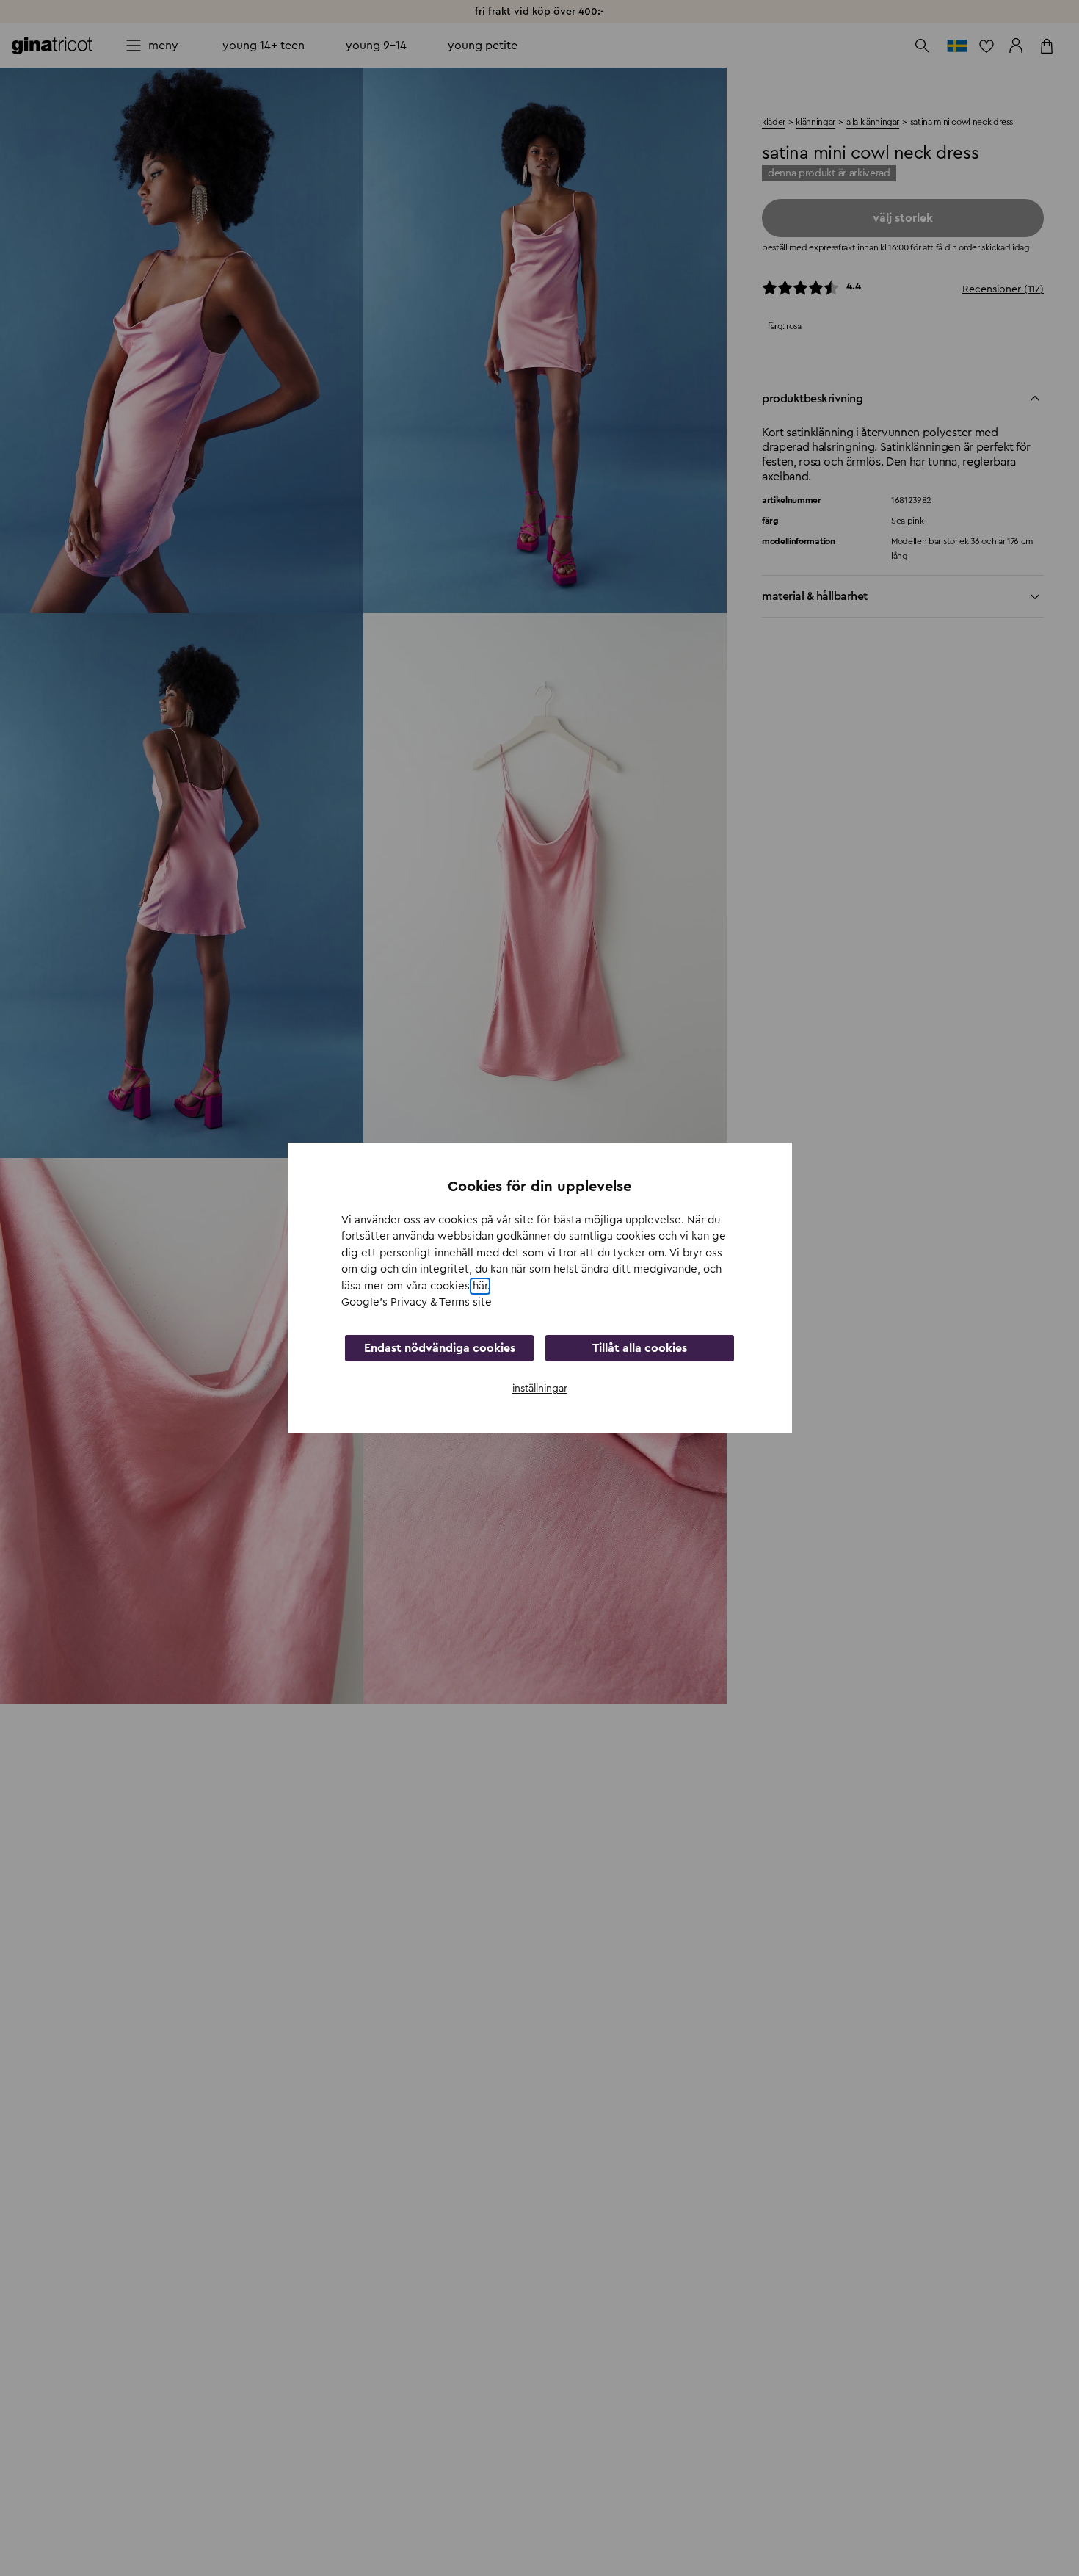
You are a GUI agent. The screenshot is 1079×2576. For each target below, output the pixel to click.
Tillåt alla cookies (640, 1348)
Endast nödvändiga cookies (440, 1348)
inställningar (540, 1389)
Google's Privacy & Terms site (417, 1302)
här (480, 1286)
